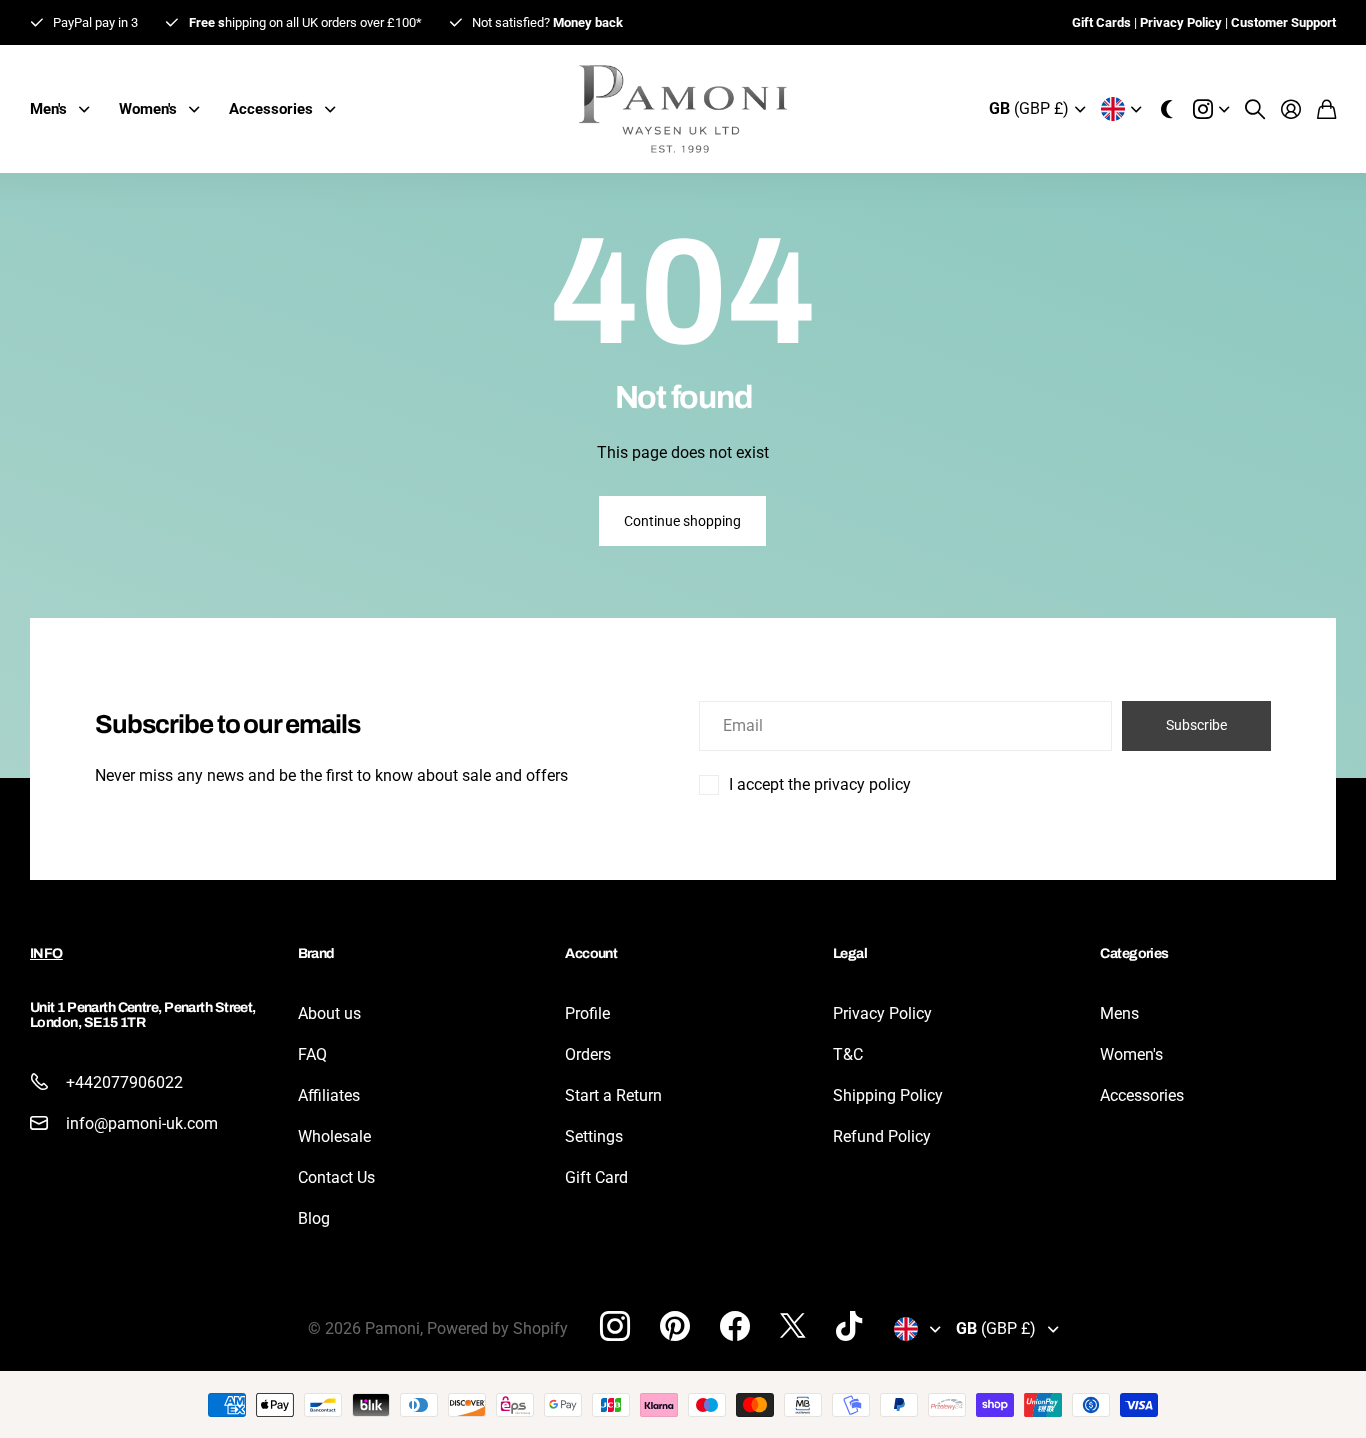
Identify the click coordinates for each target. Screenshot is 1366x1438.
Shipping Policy (888, 1095)
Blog (314, 1218)
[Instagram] (615, 1326)
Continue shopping (682, 521)
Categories (1134, 953)
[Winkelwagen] (1326, 109)
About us (329, 1013)
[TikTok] (849, 1326)
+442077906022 (124, 1082)
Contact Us (336, 1177)
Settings (594, 1136)
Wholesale (334, 1136)
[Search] (1255, 109)
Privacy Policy (882, 1013)
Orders (588, 1054)
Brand (316, 953)
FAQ (312, 1054)
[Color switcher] (1167, 109)
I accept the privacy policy (820, 784)
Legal (850, 953)
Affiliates (329, 1095)
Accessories (1142, 1095)
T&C (848, 1054)
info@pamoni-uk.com (142, 1123)
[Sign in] (1291, 109)
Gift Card (596, 1177)
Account (591, 953)
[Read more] (1211, 109)
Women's (1131, 1054)
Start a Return (613, 1095)
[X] (793, 1326)
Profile (587, 1013)
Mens (1119, 1013)
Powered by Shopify (497, 1328)
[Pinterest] (675, 1326)
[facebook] (735, 1326)
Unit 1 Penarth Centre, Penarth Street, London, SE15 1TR (143, 1015)
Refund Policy (882, 1136)
